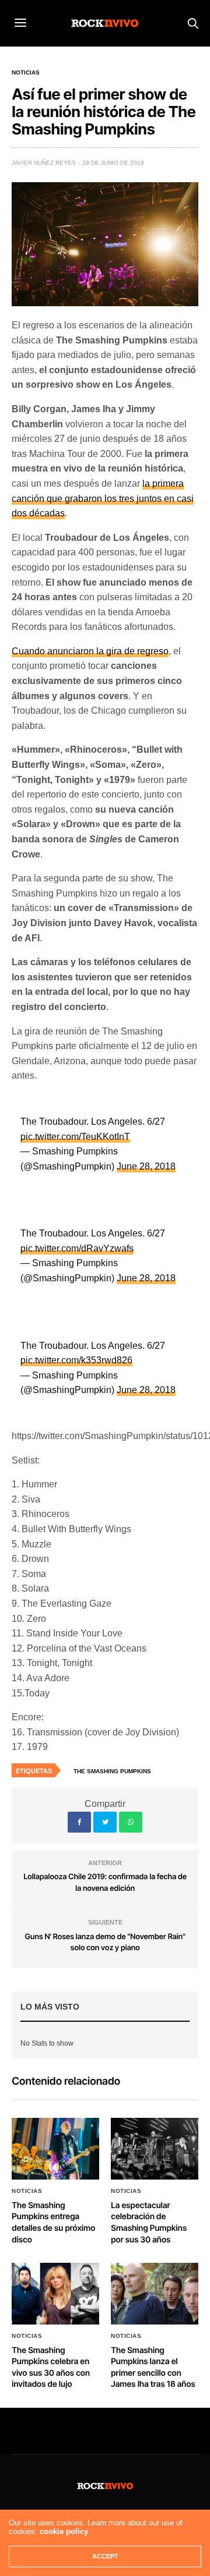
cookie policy (64, 2531)
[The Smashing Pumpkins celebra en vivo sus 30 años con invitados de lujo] (55, 2293)
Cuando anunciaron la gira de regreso (90, 651)
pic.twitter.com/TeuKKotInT (75, 1137)
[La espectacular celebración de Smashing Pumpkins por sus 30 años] (155, 2148)
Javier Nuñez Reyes (44, 163)
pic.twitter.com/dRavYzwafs (77, 1248)
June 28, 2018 (146, 1166)
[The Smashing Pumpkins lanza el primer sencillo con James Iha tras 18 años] (155, 2293)
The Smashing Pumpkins (112, 1771)
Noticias (26, 73)
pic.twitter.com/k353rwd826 (76, 1360)
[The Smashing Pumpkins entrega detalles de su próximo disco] (55, 2148)
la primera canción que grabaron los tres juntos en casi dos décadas (103, 498)
